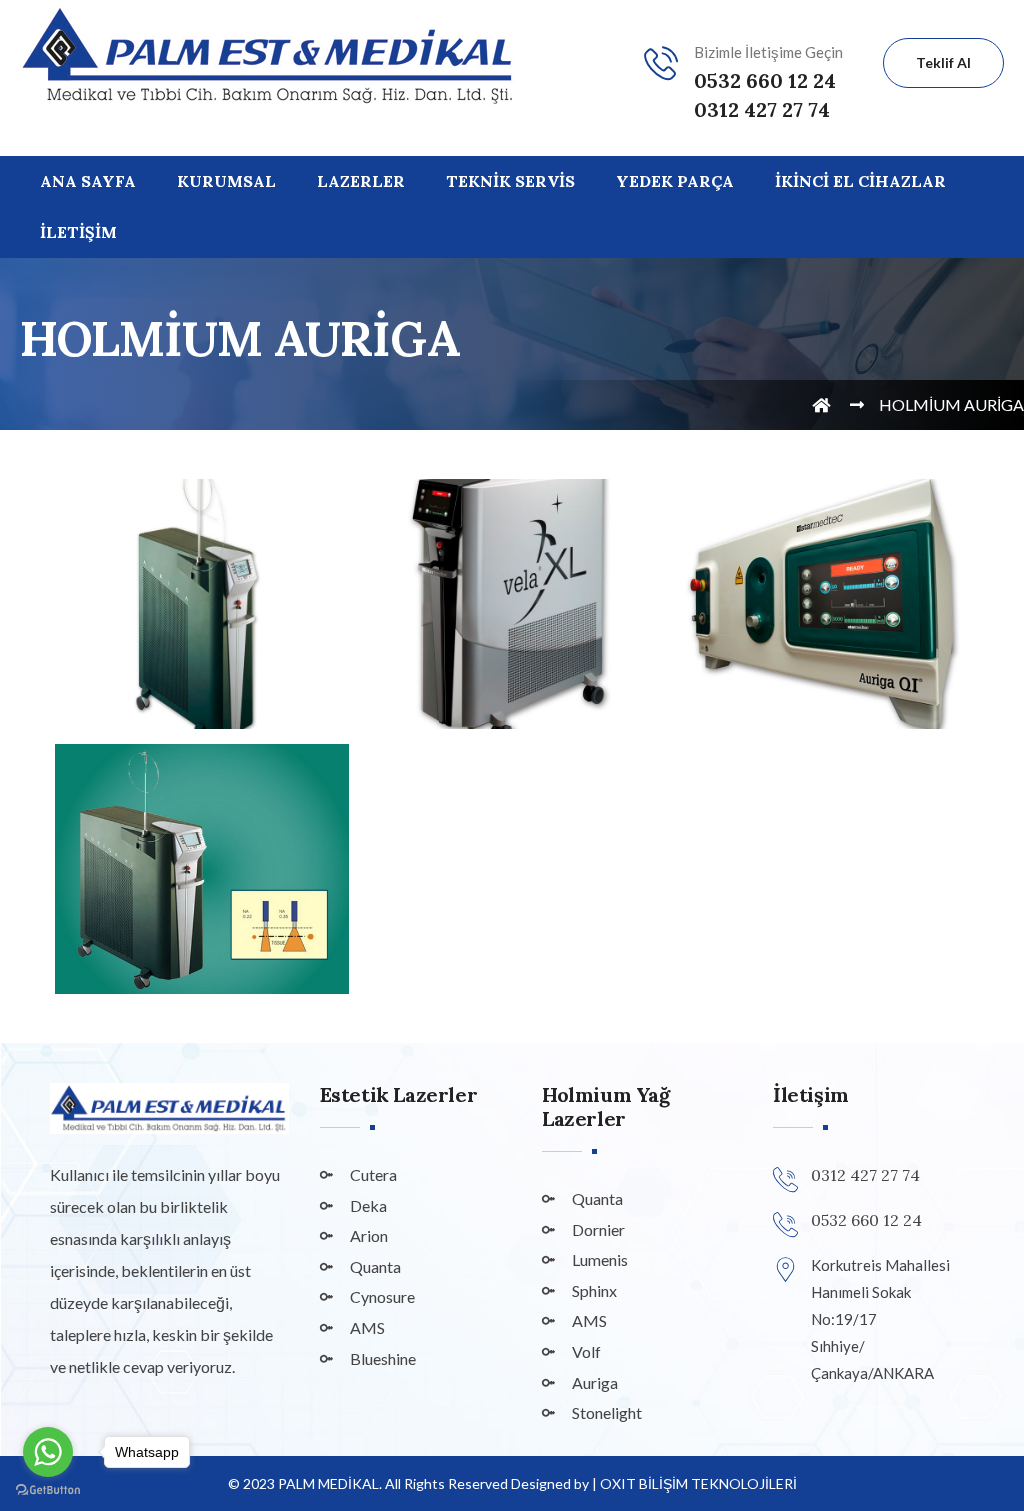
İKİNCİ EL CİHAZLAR (860, 181)
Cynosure (382, 1296)
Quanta (375, 1266)
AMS (367, 1327)
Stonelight (607, 1412)
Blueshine (383, 1358)
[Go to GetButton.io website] (48, 1490)
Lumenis (600, 1259)
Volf (586, 1351)
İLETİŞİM (78, 232)
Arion (369, 1235)
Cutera (373, 1174)
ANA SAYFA (88, 181)
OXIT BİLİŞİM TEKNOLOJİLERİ (698, 1483)
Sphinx (594, 1290)
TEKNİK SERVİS (510, 181)
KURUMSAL (226, 181)
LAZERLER (361, 181)
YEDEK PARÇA (675, 181)
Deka (368, 1205)
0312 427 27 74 (762, 109)
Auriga (595, 1382)
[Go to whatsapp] (48, 1452)
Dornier (598, 1229)
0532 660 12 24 (765, 80)
